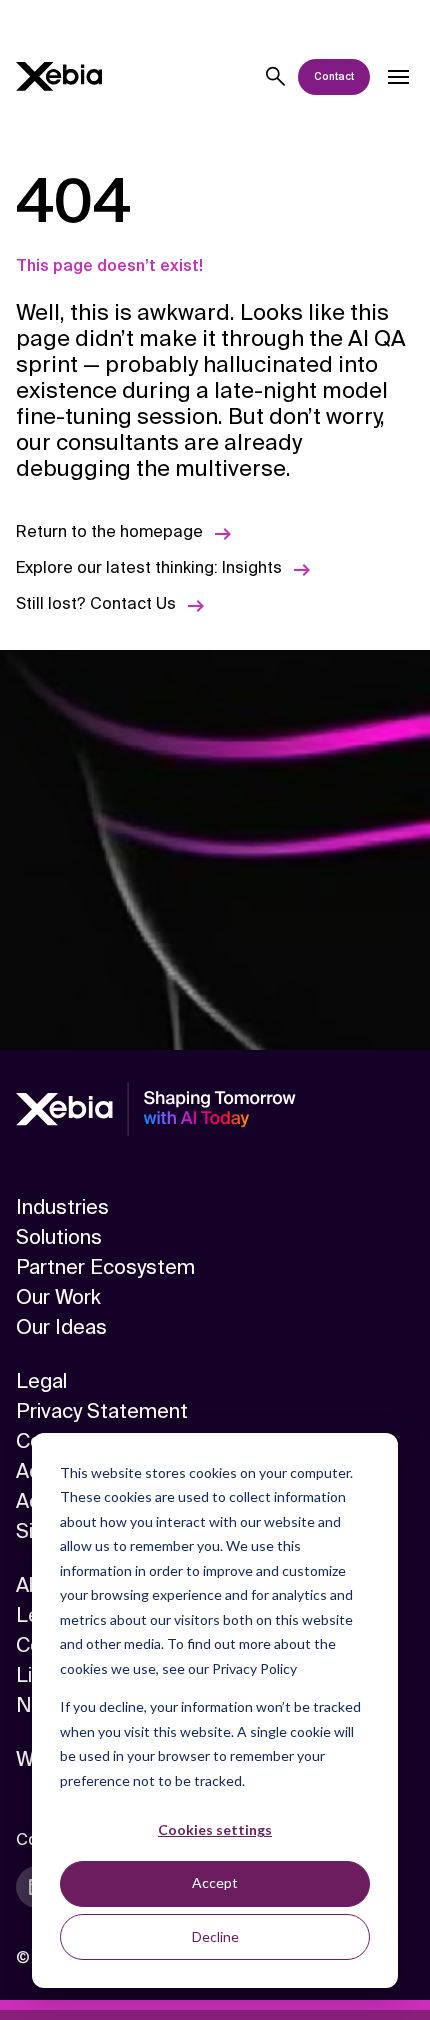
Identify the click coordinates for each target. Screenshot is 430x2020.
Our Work (58, 1297)
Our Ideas (61, 1327)
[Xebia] (59, 76)
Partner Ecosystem (105, 1267)
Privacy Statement (102, 1411)
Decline (215, 1936)
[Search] (276, 77)
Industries (62, 1207)
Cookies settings (215, 1829)
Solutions (59, 1237)
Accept (215, 1882)
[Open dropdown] (398, 77)
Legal (41, 1381)
